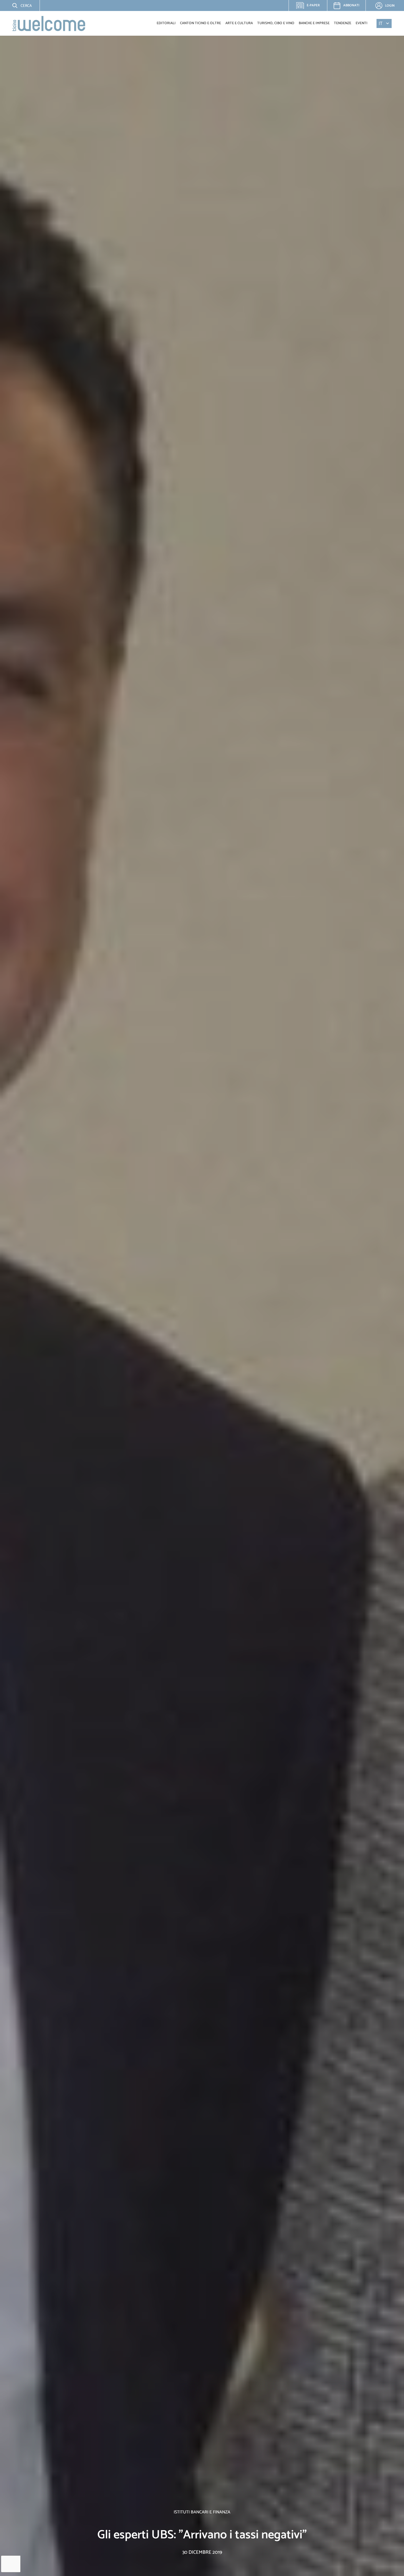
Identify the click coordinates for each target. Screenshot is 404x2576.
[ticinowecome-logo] (49, 23)
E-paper (311, 7)
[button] (18, 5)
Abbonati (351, 5)
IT (381, 23)
